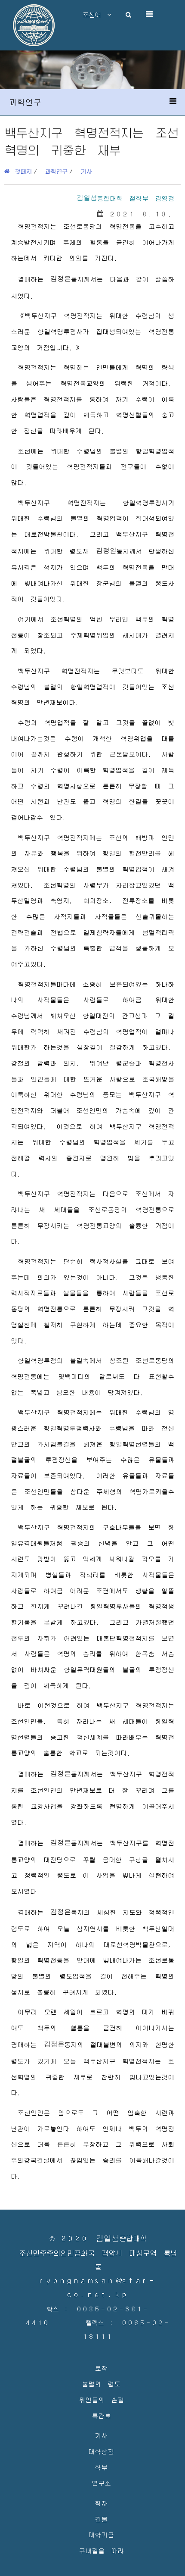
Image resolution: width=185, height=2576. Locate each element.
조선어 (95, 15)
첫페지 (21, 171)
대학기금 (101, 2534)
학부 (101, 2467)
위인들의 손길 (101, 2399)
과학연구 (56, 171)
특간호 (101, 2415)
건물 (101, 2519)
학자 (101, 2503)
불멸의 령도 (101, 2384)
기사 (86, 171)
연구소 (101, 2483)
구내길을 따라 (101, 2550)
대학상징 (101, 2451)
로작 (101, 2368)
